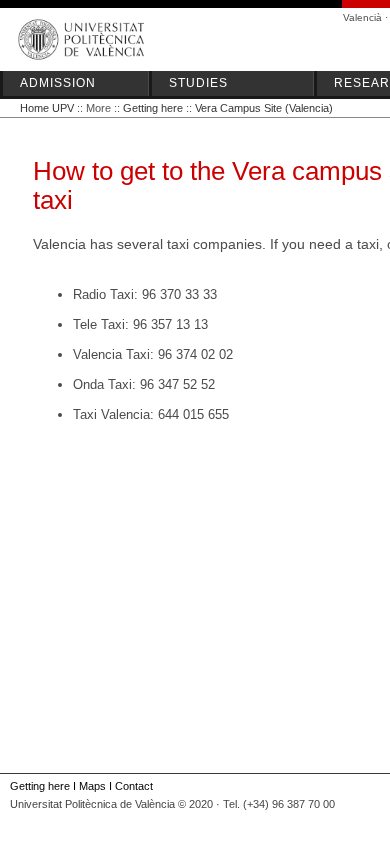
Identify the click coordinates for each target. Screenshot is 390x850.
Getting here (153, 108)
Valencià (362, 17)
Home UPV (47, 108)
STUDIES (198, 83)
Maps (92, 786)
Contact (134, 786)
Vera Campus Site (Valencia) (264, 108)
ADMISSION (58, 83)
